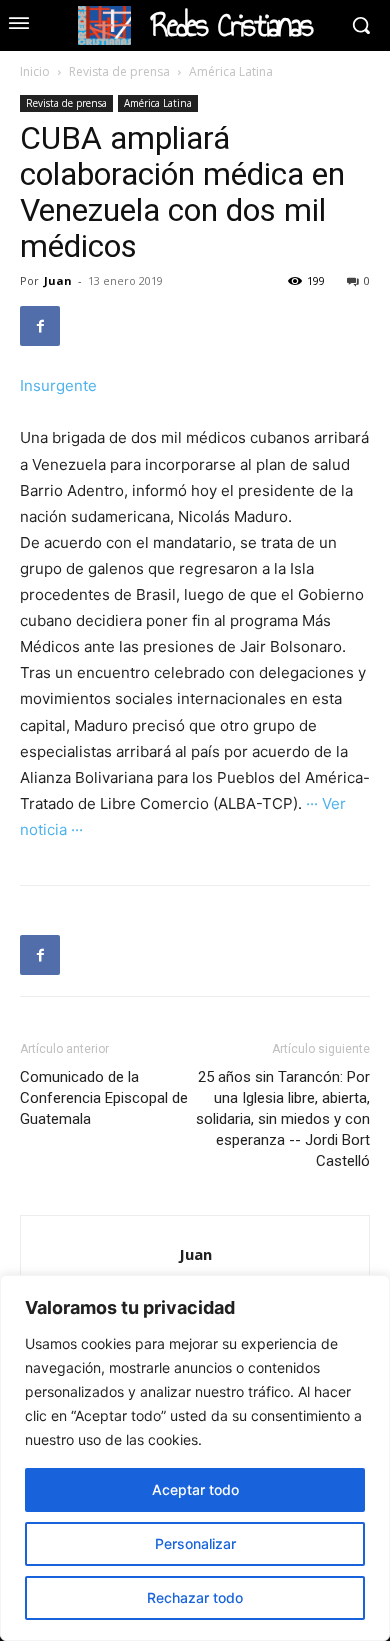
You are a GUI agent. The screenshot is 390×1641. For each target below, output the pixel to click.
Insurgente (58, 385)
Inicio (35, 71)
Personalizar (195, 1543)
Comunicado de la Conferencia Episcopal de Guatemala (104, 1098)
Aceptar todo (195, 1489)
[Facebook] (40, 326)
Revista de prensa (119, 71)
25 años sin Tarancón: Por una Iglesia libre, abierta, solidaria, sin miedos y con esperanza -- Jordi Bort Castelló (283, 1119)
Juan (58, 280)
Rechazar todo (195, 1597)
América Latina (231, 71)
